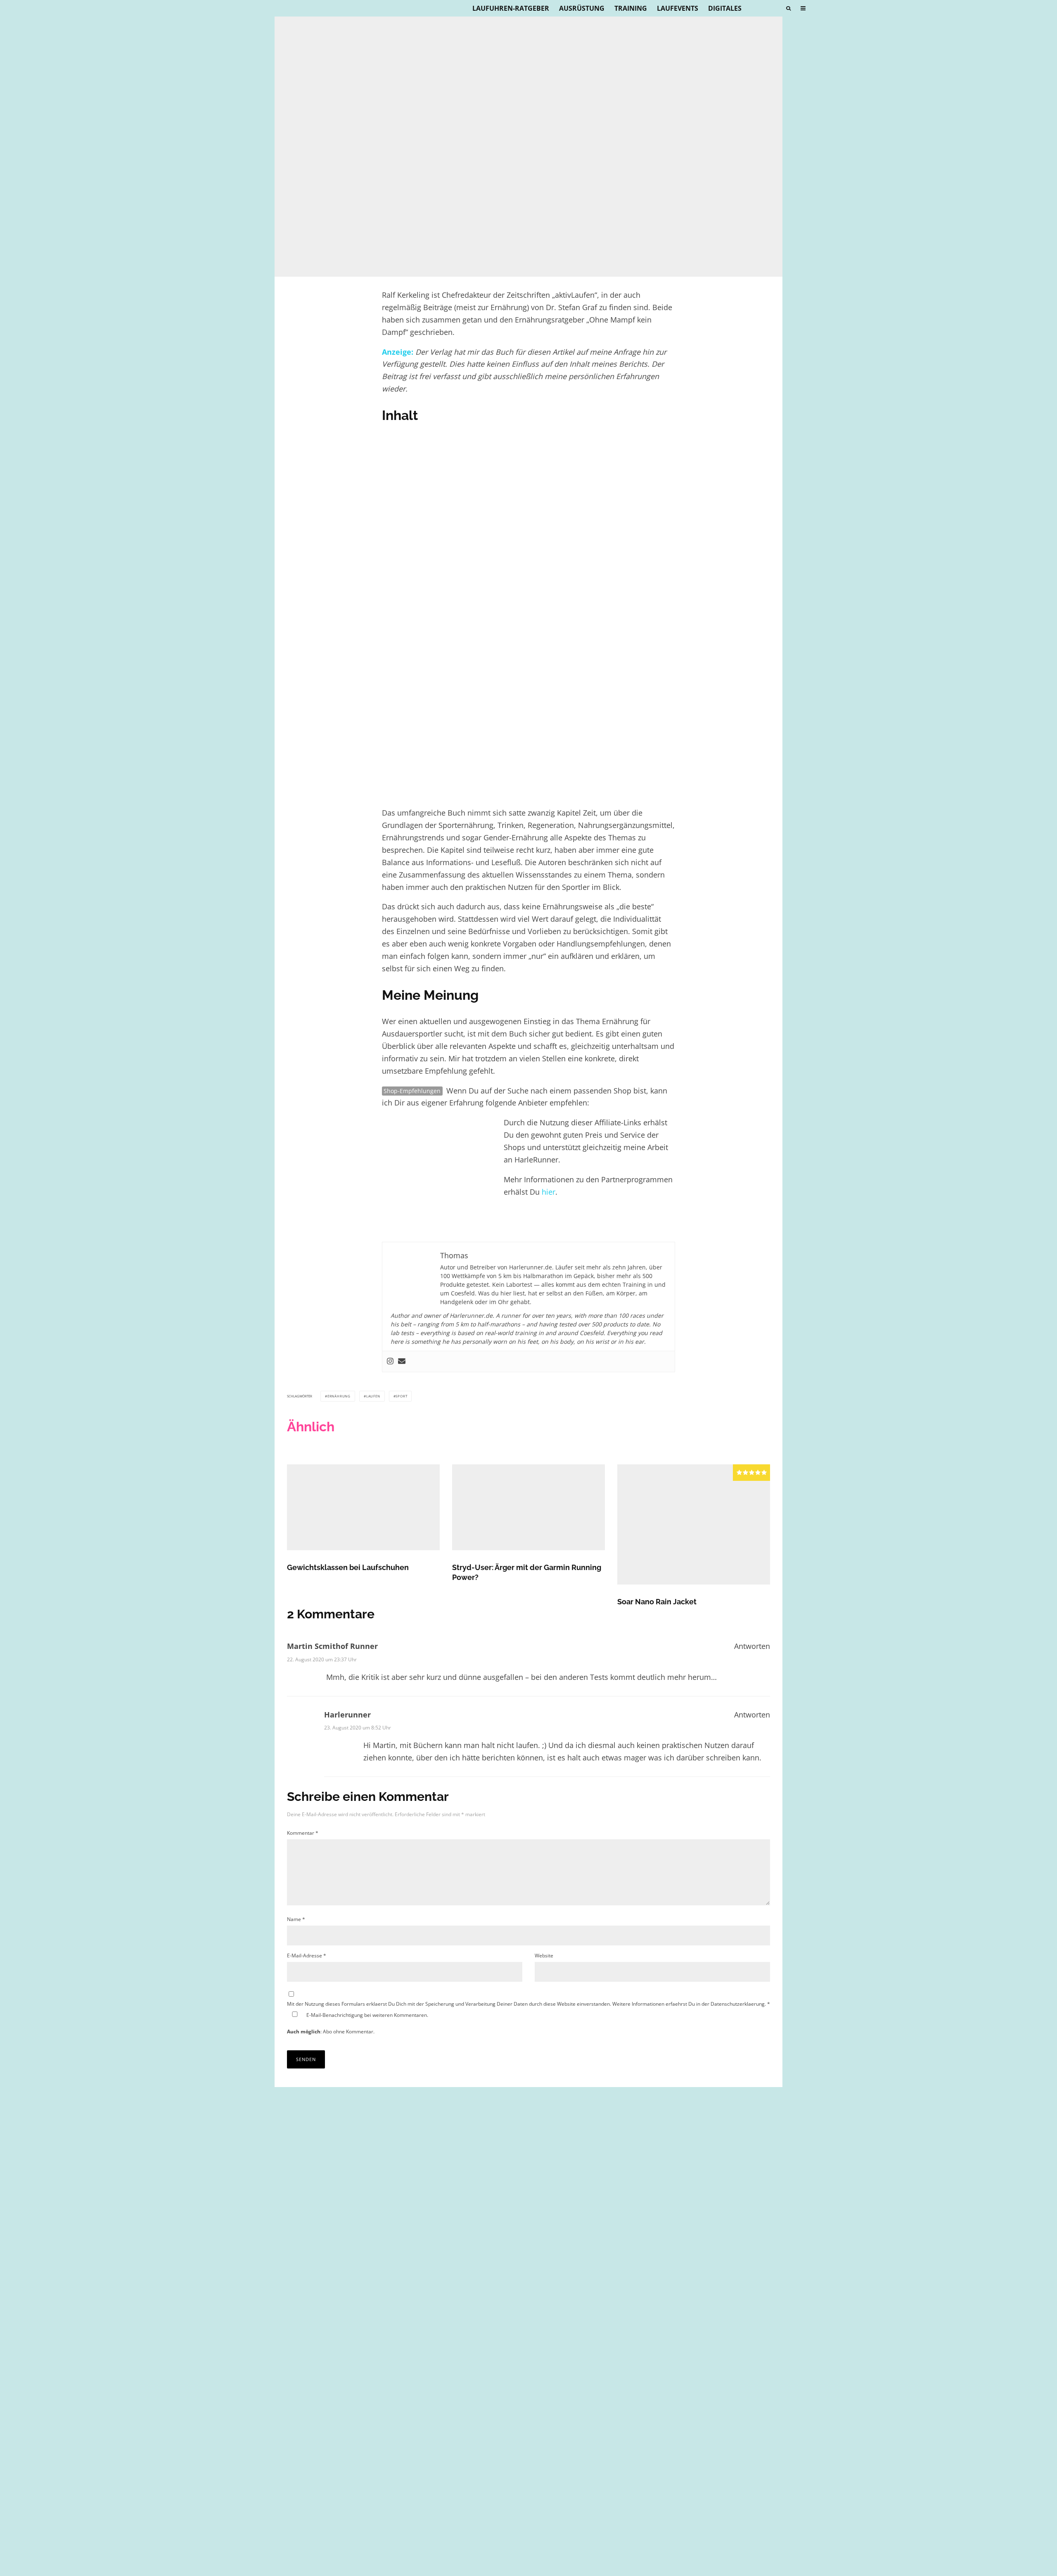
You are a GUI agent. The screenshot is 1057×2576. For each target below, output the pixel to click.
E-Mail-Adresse (307, 1956)
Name (296, 1919)
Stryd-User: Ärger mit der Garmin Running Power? (527, 1572)
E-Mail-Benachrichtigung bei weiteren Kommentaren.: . (358, 2023)
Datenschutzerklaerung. (738, 2004)
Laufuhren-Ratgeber (511, 8)
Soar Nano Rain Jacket (657, 1602)
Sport (401, 1396)
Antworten (752, 1646)
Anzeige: (398, 352)
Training (631, 8)
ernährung (339, 1396)
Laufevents (678, 8)
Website (544, 1956)
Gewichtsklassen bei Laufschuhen (348, 1567)
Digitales (725, 8)
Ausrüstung (582, 8)
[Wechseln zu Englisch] (773, 8)
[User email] (402, 1362)
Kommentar (303, 1833)
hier (549, 1192)
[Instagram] (390, 1362)
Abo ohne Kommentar (348, 2032)
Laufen (373, 1396)
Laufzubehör (328, 261)
